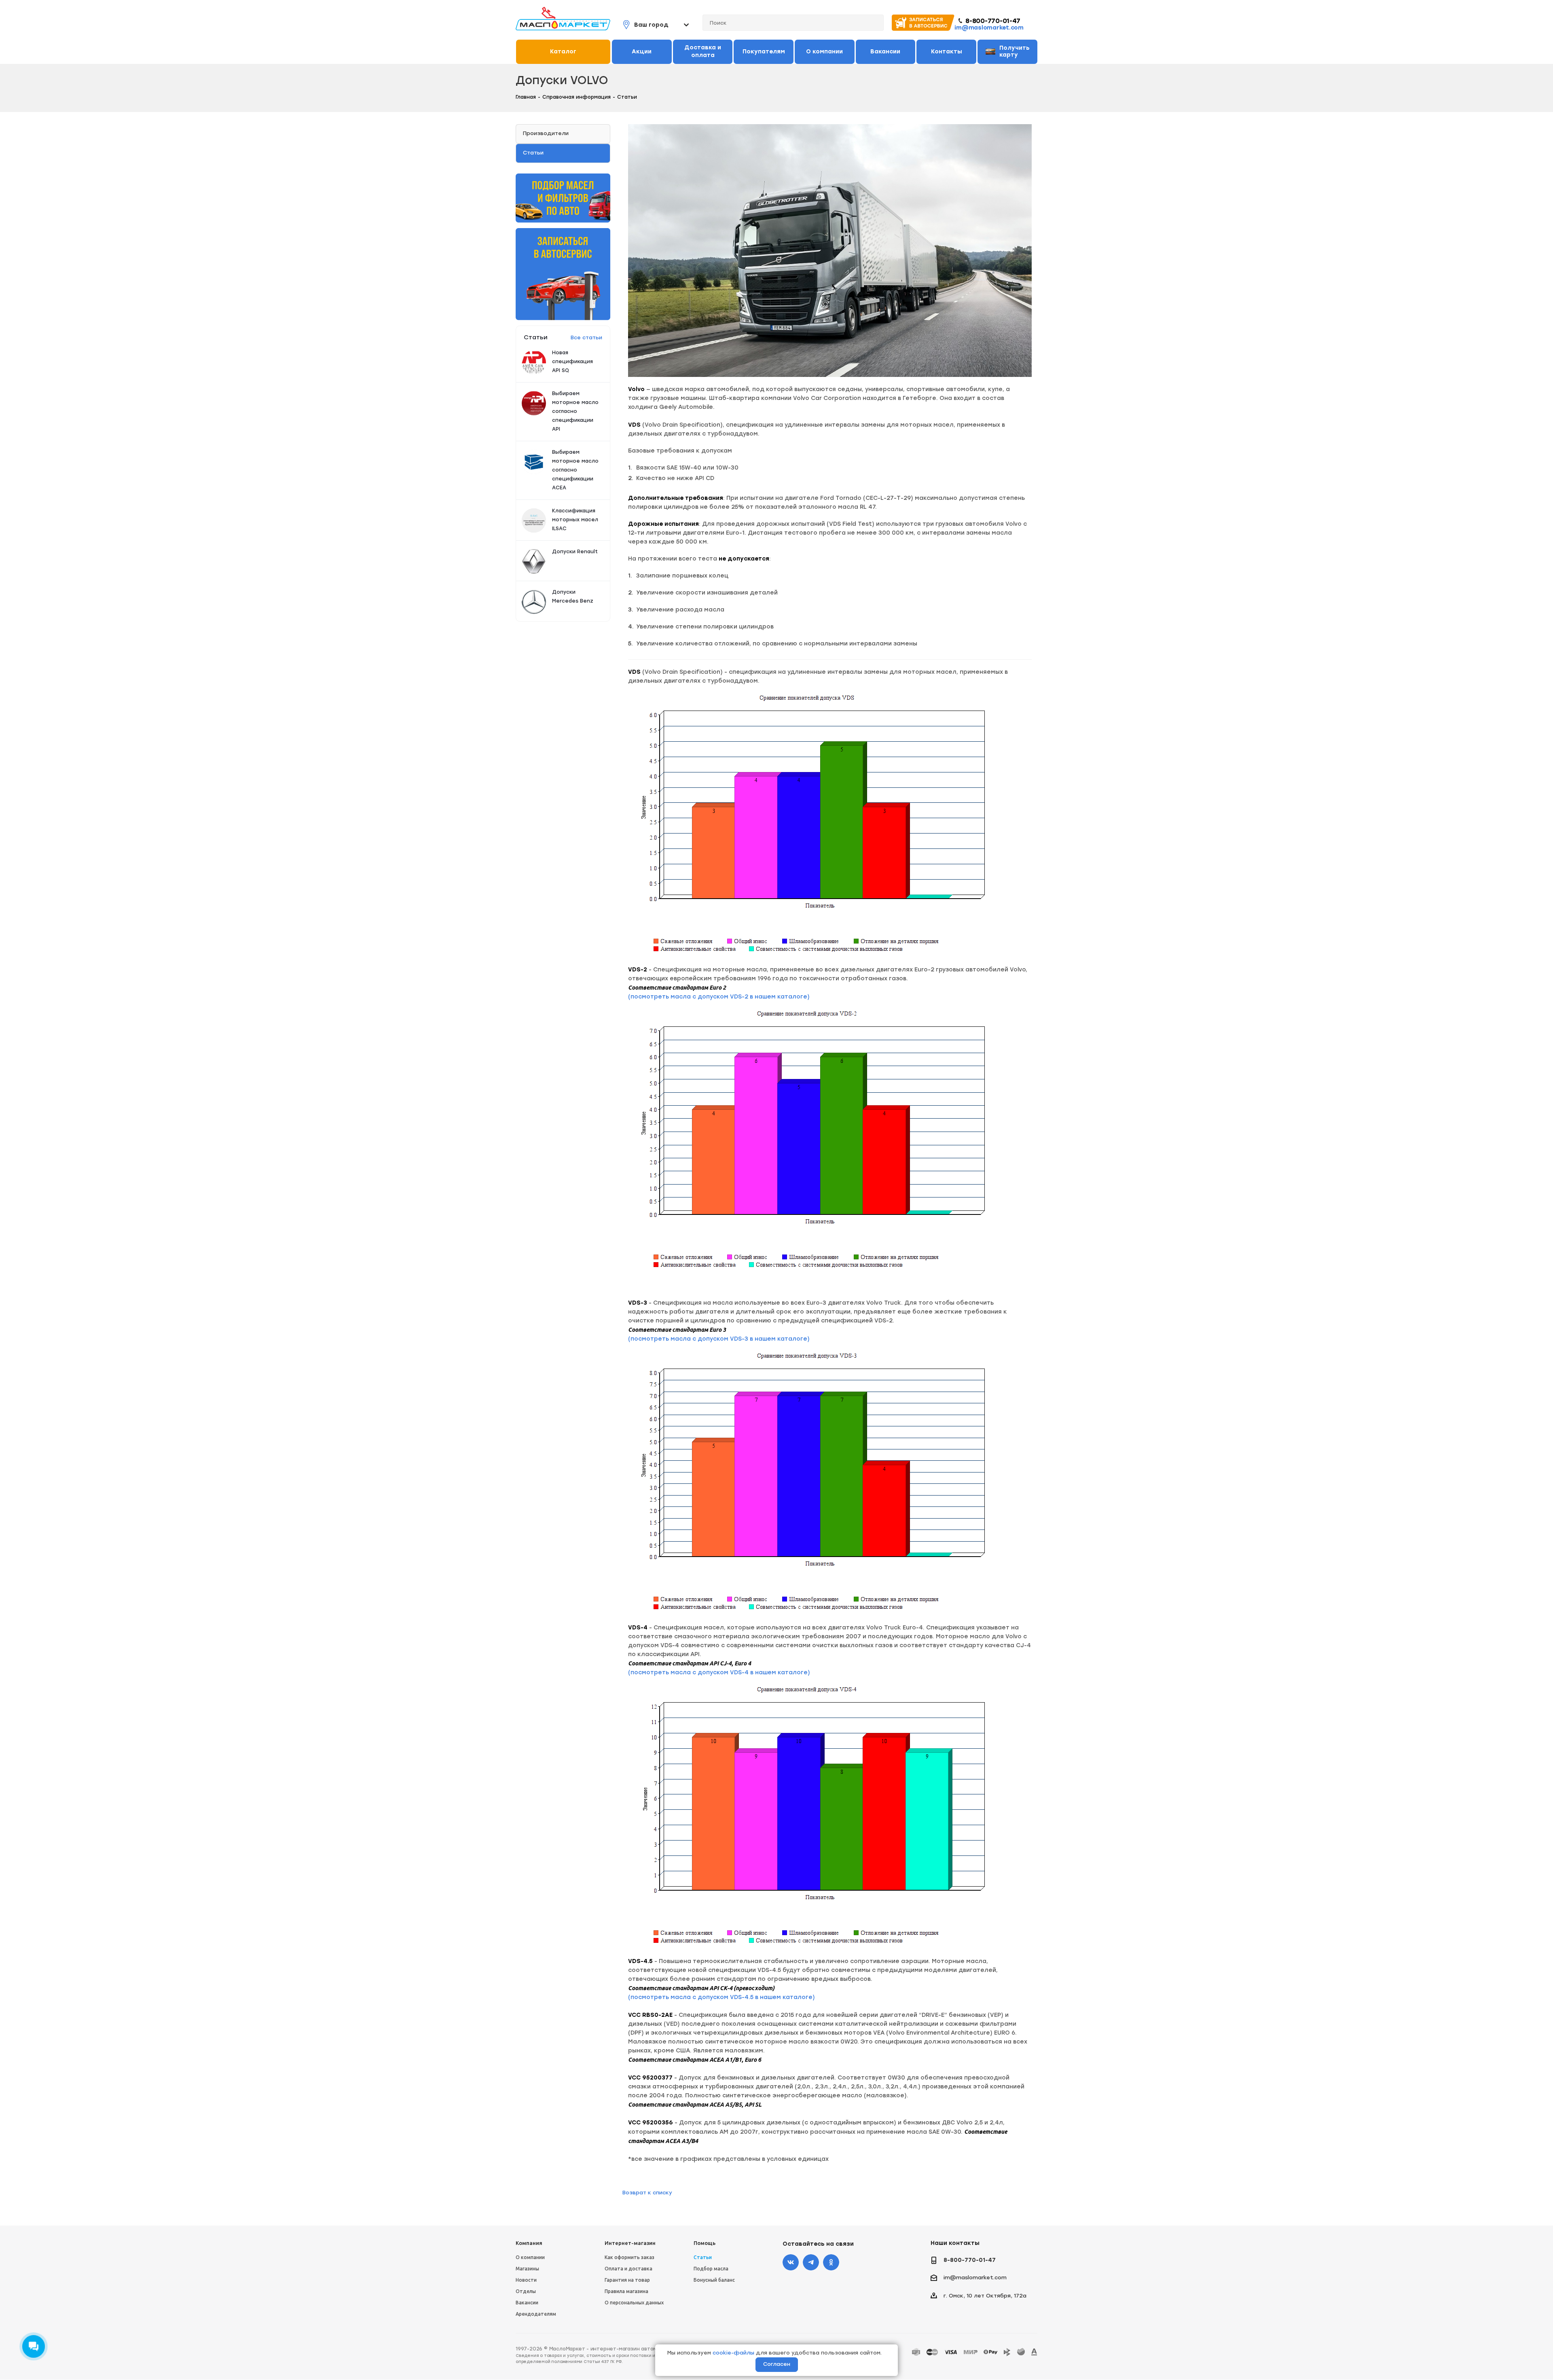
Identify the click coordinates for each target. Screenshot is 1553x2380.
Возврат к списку (647, 2193)
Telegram (811, 2262)
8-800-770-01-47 (993, 21)
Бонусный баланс (714, 2280)
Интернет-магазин (630, 2243)
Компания (529, 2243)
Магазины (527, 2269)
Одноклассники (831, 2262)
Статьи (703, 2257)
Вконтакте (791, 2262)
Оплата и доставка (628, 2269)
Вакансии (527, 2303)
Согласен (777, 2364)
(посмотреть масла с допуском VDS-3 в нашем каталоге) (719, 1339)
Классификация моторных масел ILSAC (575, 520)
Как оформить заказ (629, 2257)
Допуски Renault (575, 552)
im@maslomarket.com (989, 28)
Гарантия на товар (627, 2280)
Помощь (705, 2243)
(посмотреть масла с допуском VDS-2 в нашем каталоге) (719, 997)
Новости (526, 2280)
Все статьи (586, 337)
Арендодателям (536, 2314)
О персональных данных (634, 2303)
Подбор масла (711, 2269)
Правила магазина (626, 2291)
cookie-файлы (733, 2353)
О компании (530, 2257)
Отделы (526, 2291)
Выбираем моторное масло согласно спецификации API (575, 411)
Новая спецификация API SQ (572, 362)
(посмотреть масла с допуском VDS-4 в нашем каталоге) (719, 1672)
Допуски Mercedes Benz (573, 597)
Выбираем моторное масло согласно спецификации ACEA (575, 470)
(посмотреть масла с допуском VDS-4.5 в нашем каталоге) (721, 1997)
